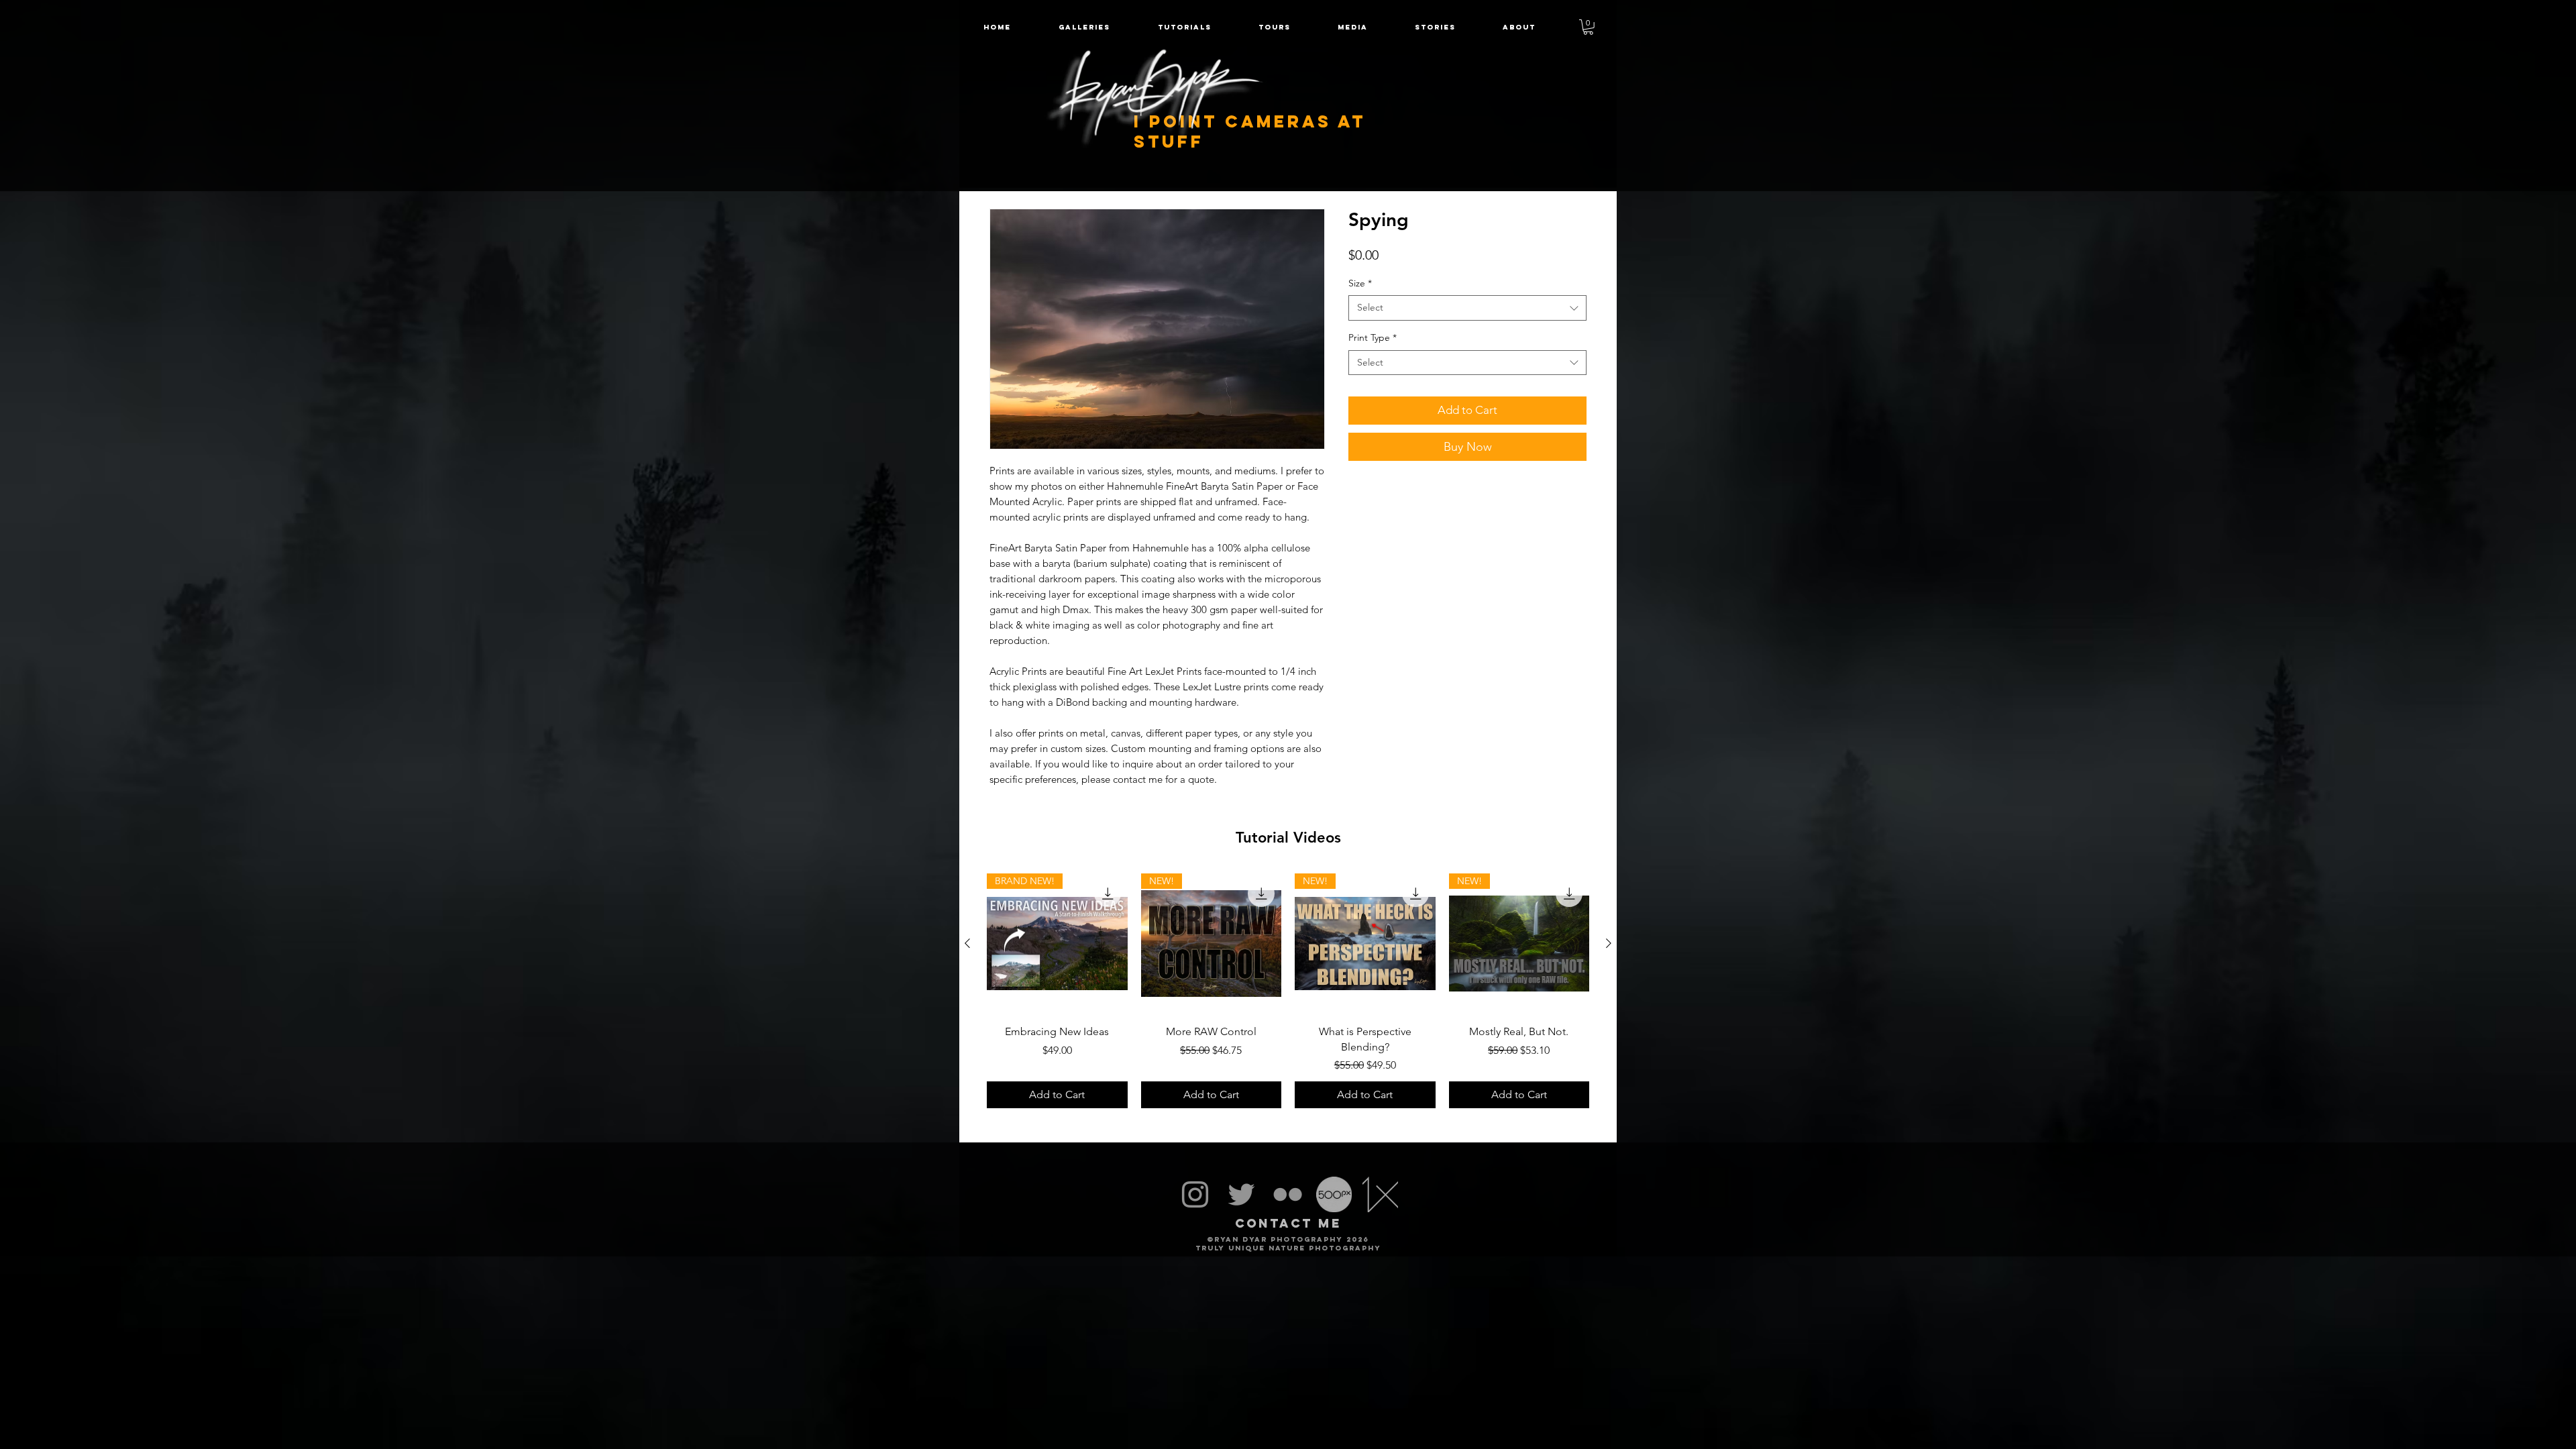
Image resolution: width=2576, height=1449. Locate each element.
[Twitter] (1241, 1194)
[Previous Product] (967, 943)
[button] (1275, 27)
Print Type (1373, 337)
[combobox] (1467, 308)
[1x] (1380, 1194)
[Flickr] (1288, 1194)
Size (1360, 283)
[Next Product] (1609, 943)
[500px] (1334, 1194)
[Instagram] (1195, 1194)
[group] (1288, 991)
